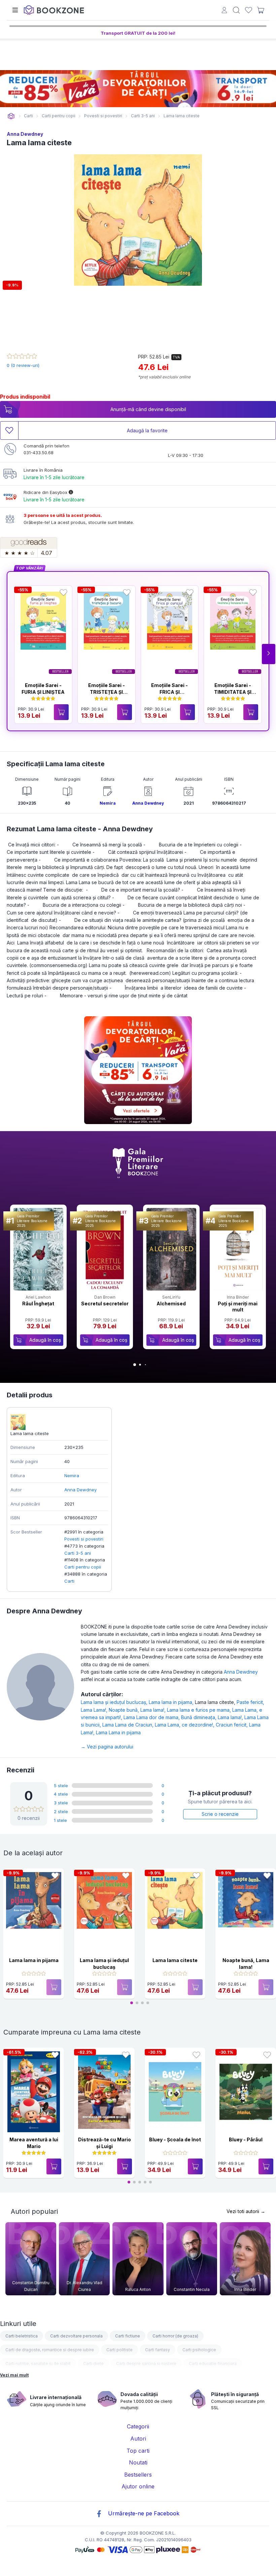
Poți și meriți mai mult (238, 1307)
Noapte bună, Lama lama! (138, 1710)
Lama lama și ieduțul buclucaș (115, 1702)
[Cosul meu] (261, 10)
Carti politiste (119, 2350)
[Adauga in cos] (61, 712)
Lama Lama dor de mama (152, 1717)
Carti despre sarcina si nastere (146, 2364)
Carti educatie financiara (213, 2364)
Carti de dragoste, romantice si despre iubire (50, 2350)
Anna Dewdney (25, 134)
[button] (269, 654)
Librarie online (11, 116)
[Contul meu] (224, 11)
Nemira (108, 803)
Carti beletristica (22, 2336)
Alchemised (171, 1303)
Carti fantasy (158, 2350)
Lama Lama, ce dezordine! (185, 1725)
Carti (69, 1581)
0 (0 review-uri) (23, 365)
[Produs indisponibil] (54, 1987)
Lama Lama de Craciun (129, 1725)
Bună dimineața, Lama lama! (213, 1717)
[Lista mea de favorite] (249, 10)
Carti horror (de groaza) (175, 2336)
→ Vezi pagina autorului (107, 1747)
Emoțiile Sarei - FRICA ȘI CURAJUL (169, 692)
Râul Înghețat (38, 1303)
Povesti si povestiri (84, 1539)
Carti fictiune (128, 2336)
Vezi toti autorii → (246, 2211)
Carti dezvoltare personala (76, 2336)
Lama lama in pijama (172, 1702)
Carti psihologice (199, 2350)
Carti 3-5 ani (78, 1553)
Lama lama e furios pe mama (200, 1710)
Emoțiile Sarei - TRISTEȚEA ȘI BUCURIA (107, 692)
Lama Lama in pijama (118, 1732)
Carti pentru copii (83, 1567)
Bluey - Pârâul (246, 2139)
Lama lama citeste (175, 1960)
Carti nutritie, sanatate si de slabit (38, 2364)
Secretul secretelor (105, 1303)
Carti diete (93, 2364)
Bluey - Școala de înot (175, 2139)
